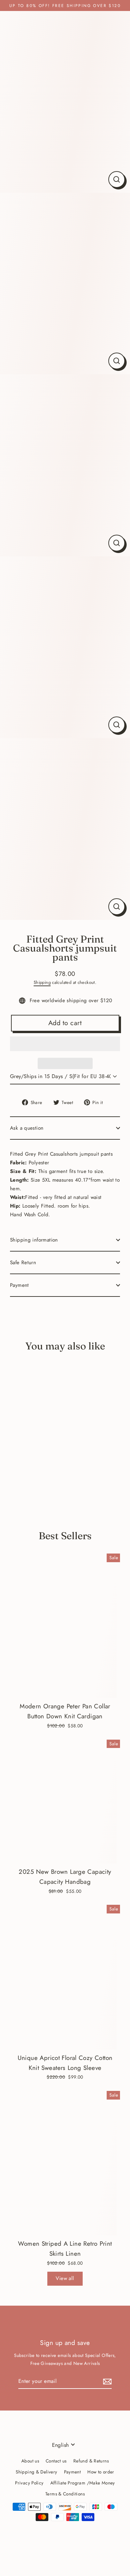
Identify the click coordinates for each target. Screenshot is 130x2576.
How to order (101, 2472)
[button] (65, 1044)
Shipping (42, 982)
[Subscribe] (106, 2381)
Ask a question (27, 1128)
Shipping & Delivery (36, 2472)
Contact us (56, 2461)
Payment (19, 1285)
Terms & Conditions (65, 2494)
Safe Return (23, 1263)
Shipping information (34, 1240)
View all (65, 2278)
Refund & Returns (91, 2461)
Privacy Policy (29, 2483)
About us (30, 2461)
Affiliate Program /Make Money (83, 2483)
